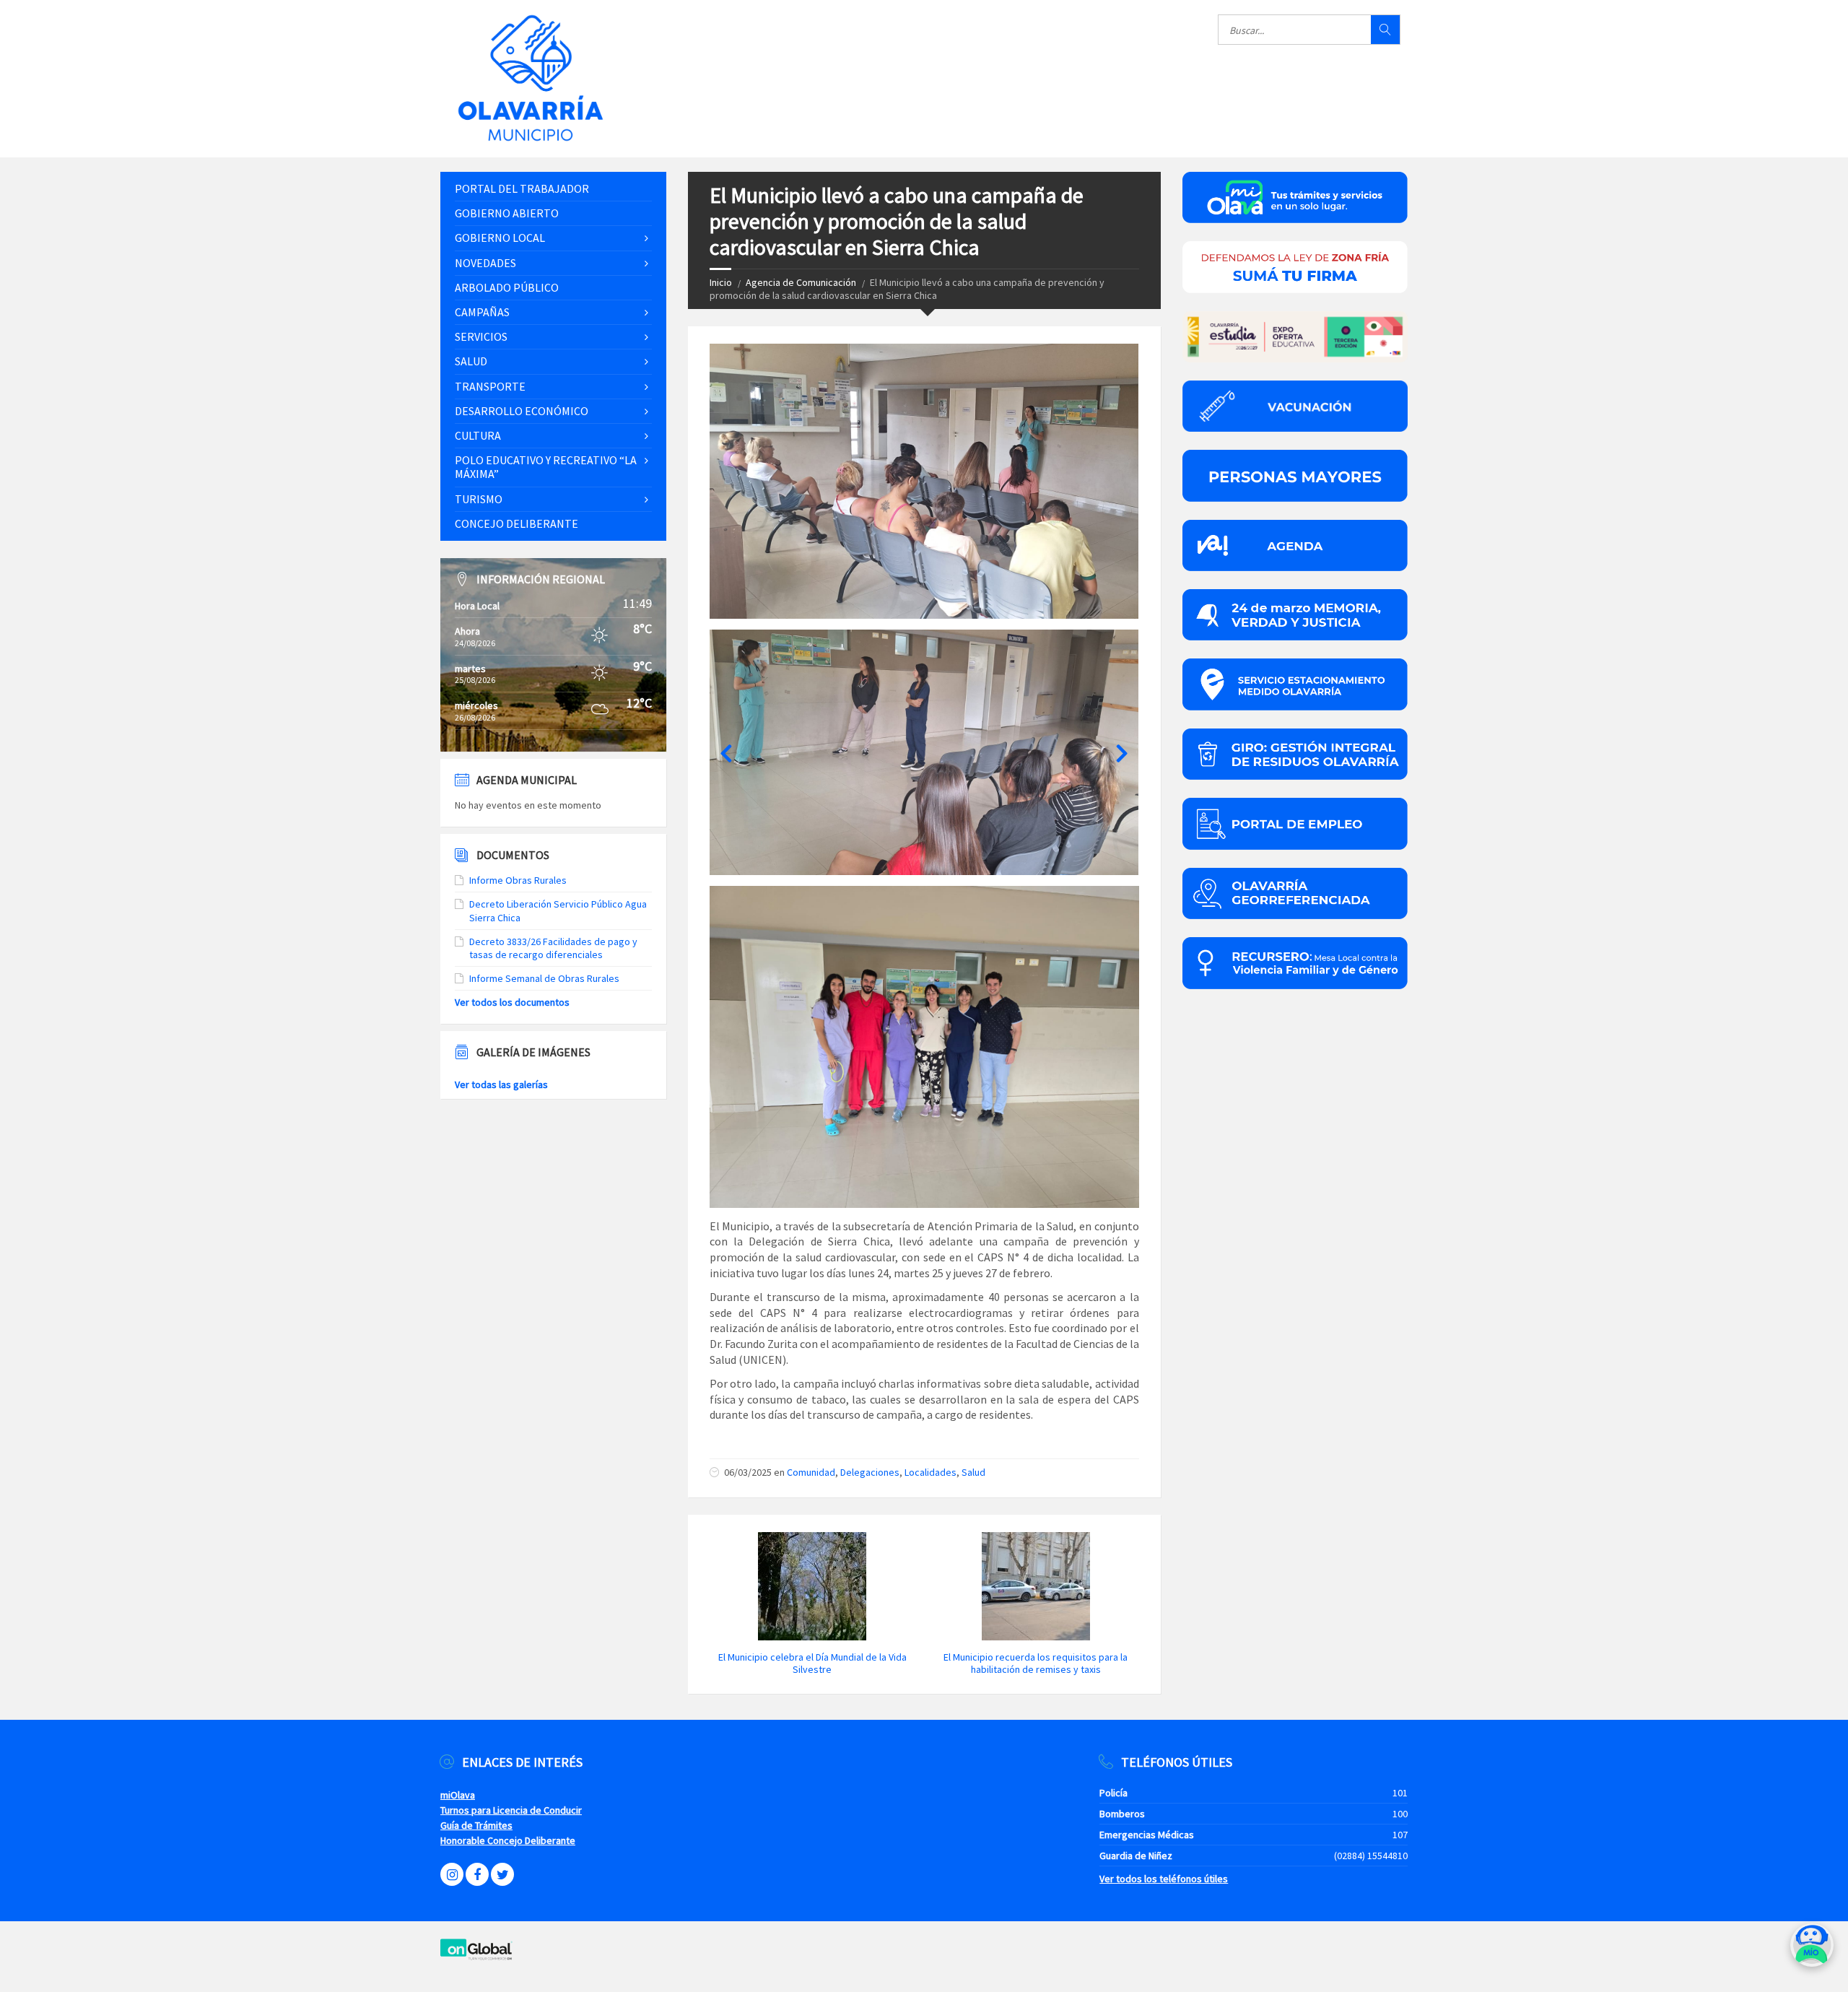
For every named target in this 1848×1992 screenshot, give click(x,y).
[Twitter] (502, 1874)
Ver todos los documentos (512, 1002)
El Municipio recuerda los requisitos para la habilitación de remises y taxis (1036, 1663)
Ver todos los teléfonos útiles (1164, 1879)
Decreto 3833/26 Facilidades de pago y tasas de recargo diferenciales (553, 948)
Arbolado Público (507, 287)
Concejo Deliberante (517, 523)
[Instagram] (452, 1874)
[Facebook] (477, 1874)
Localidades (930, 1472)
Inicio (721, 282)
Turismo (479, 499)
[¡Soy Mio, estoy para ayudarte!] (1812, 1950)
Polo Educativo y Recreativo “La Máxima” (546, 467)
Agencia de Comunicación (801, 282)
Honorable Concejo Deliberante (508, 1840)
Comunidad (811, 1472)
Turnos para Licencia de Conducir (511, 1810)
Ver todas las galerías (501, 1084)
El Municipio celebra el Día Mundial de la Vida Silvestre (812, 1663)
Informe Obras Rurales (518, 880)
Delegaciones (870, 1472)
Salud (973, 1472)
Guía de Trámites (476, 1825)
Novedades (485, 263)
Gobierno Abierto (507, 213)
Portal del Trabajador (522, 188)
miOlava (458, 1795)
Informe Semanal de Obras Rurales (544, 978)
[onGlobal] (476, 1957)
